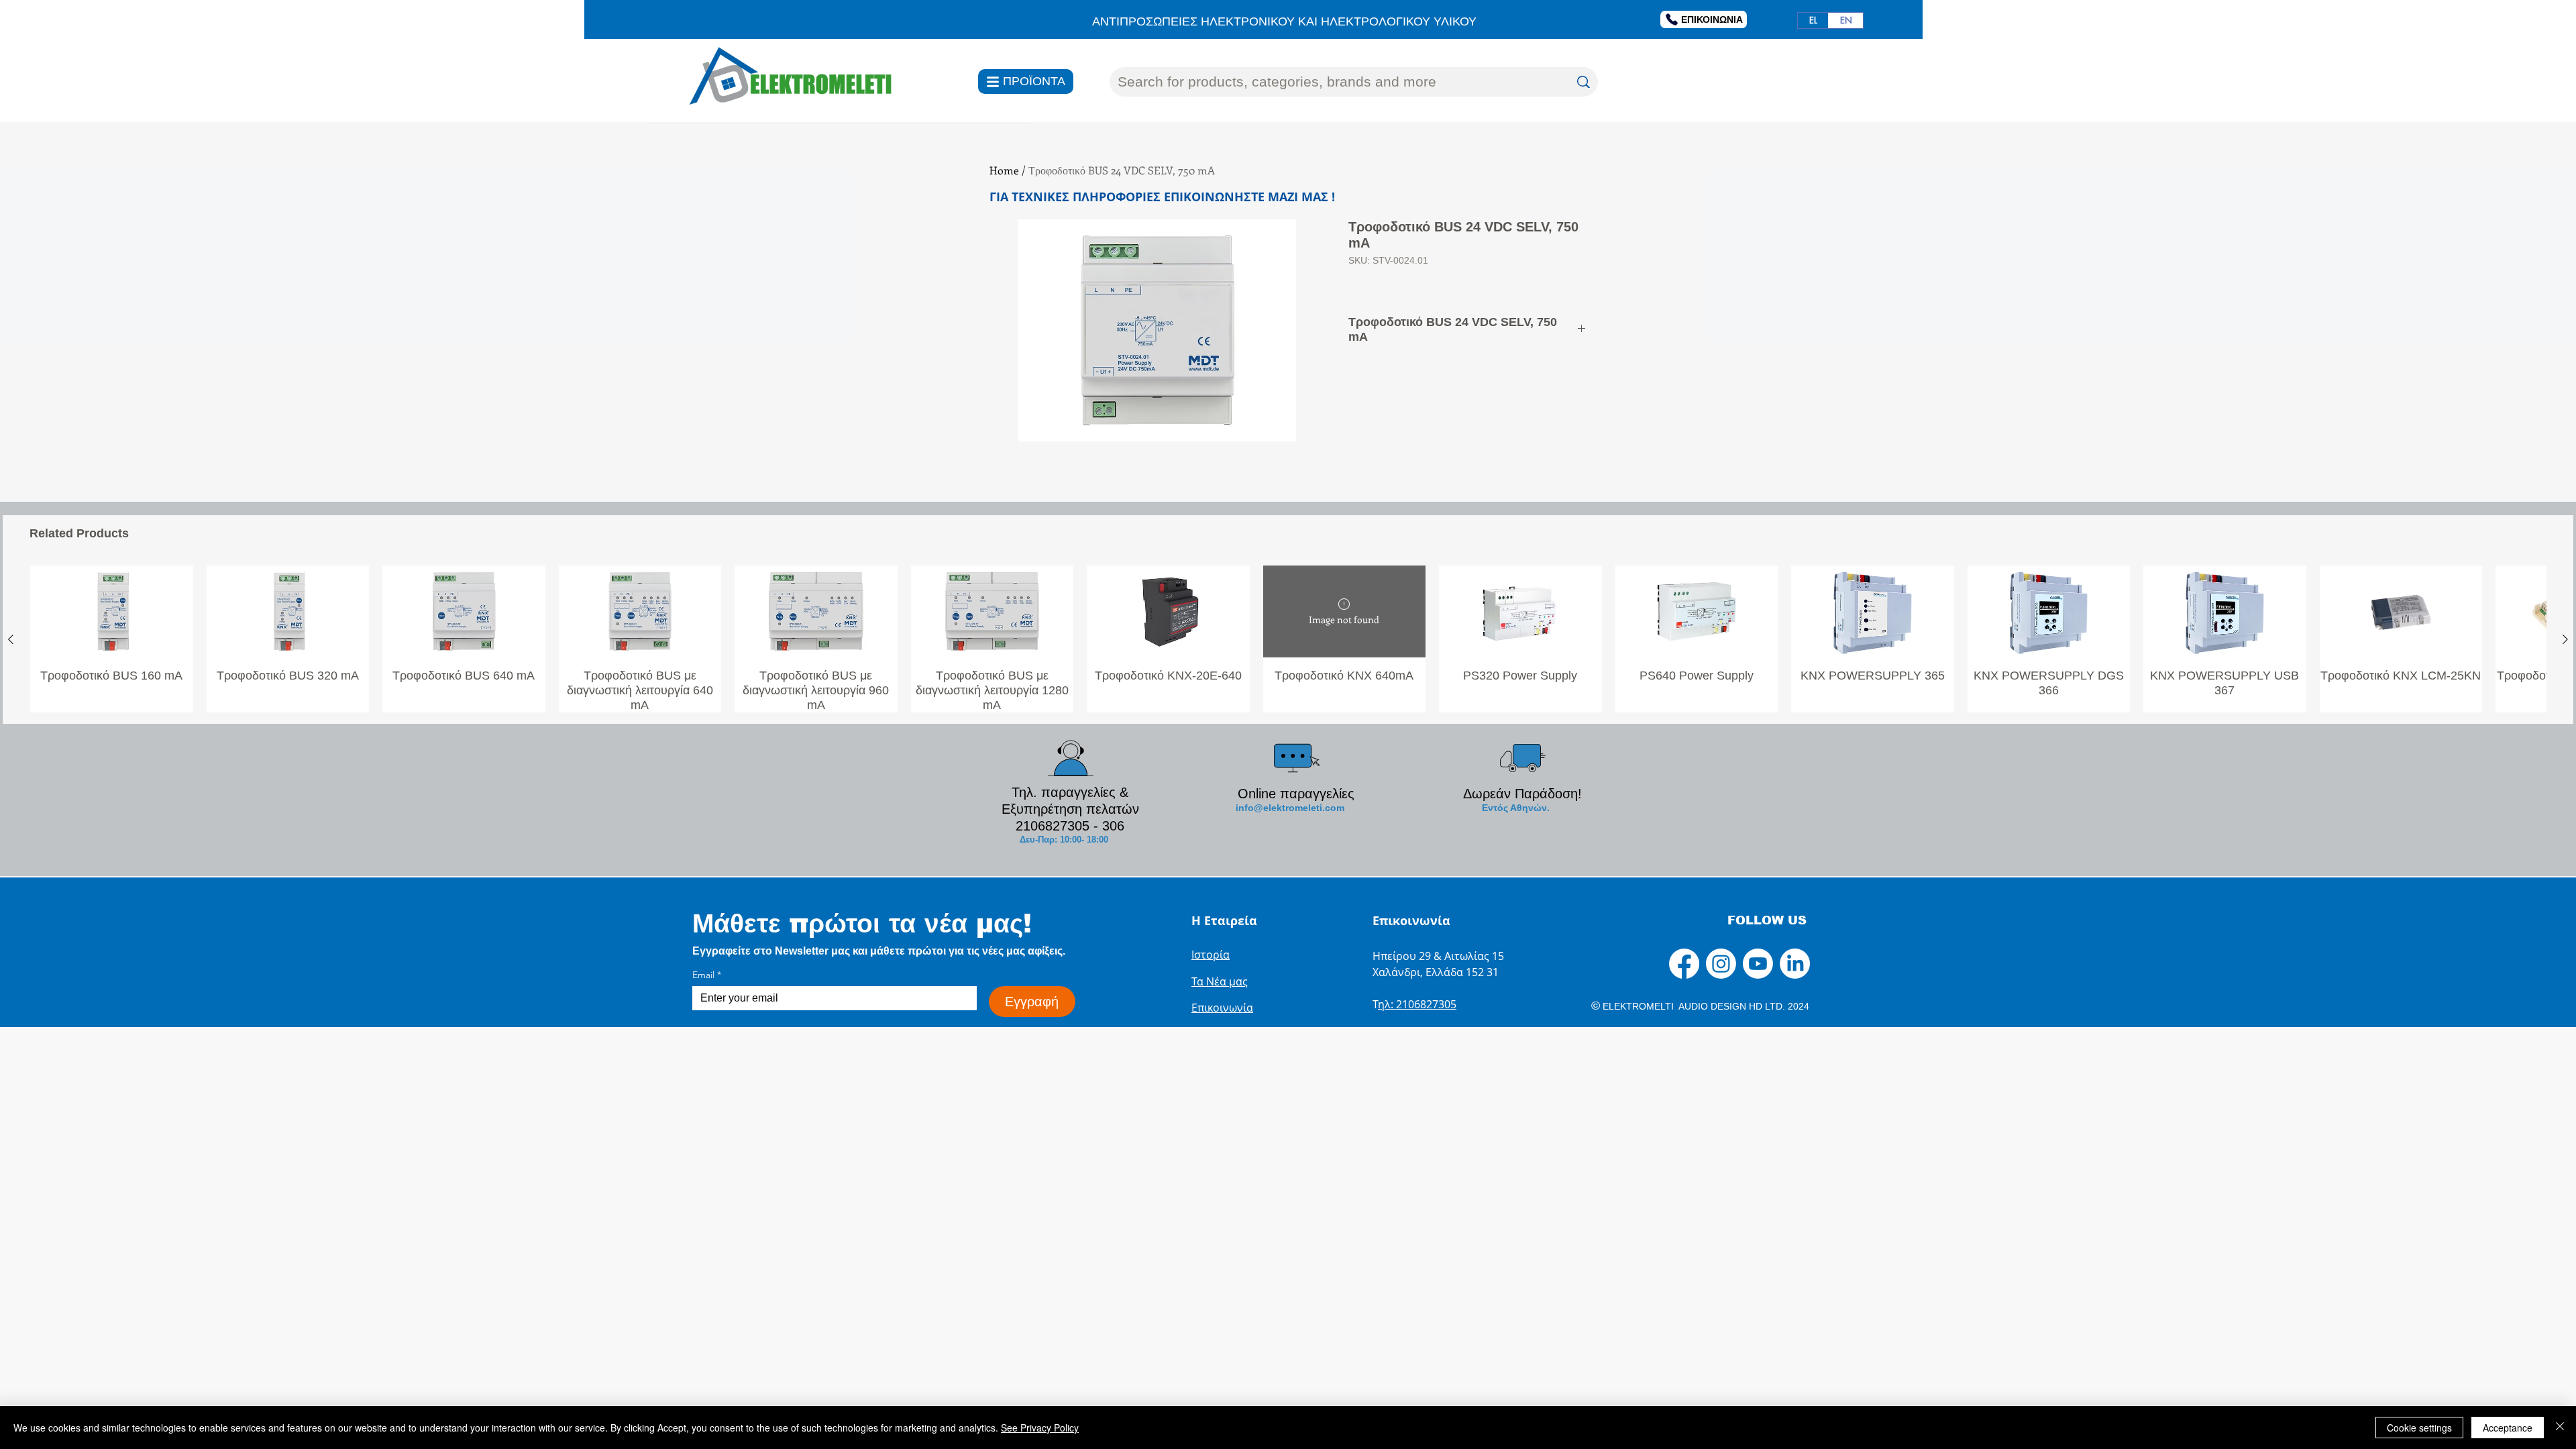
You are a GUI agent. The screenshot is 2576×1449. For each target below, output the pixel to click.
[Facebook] (1684, 964)
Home (1004, 170)
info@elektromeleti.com (1290, 808)
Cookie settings (2419, 1428)
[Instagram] (1721, 964)
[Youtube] (1758, 964)
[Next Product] (2565, 639)
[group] (1288, 639)
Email (707, 975)
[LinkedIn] (1795, 964)
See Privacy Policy (1040, 1428)
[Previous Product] (11, 639)
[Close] (2560, 1428)
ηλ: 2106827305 (1417, 1004)
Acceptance (2508, 1428)
